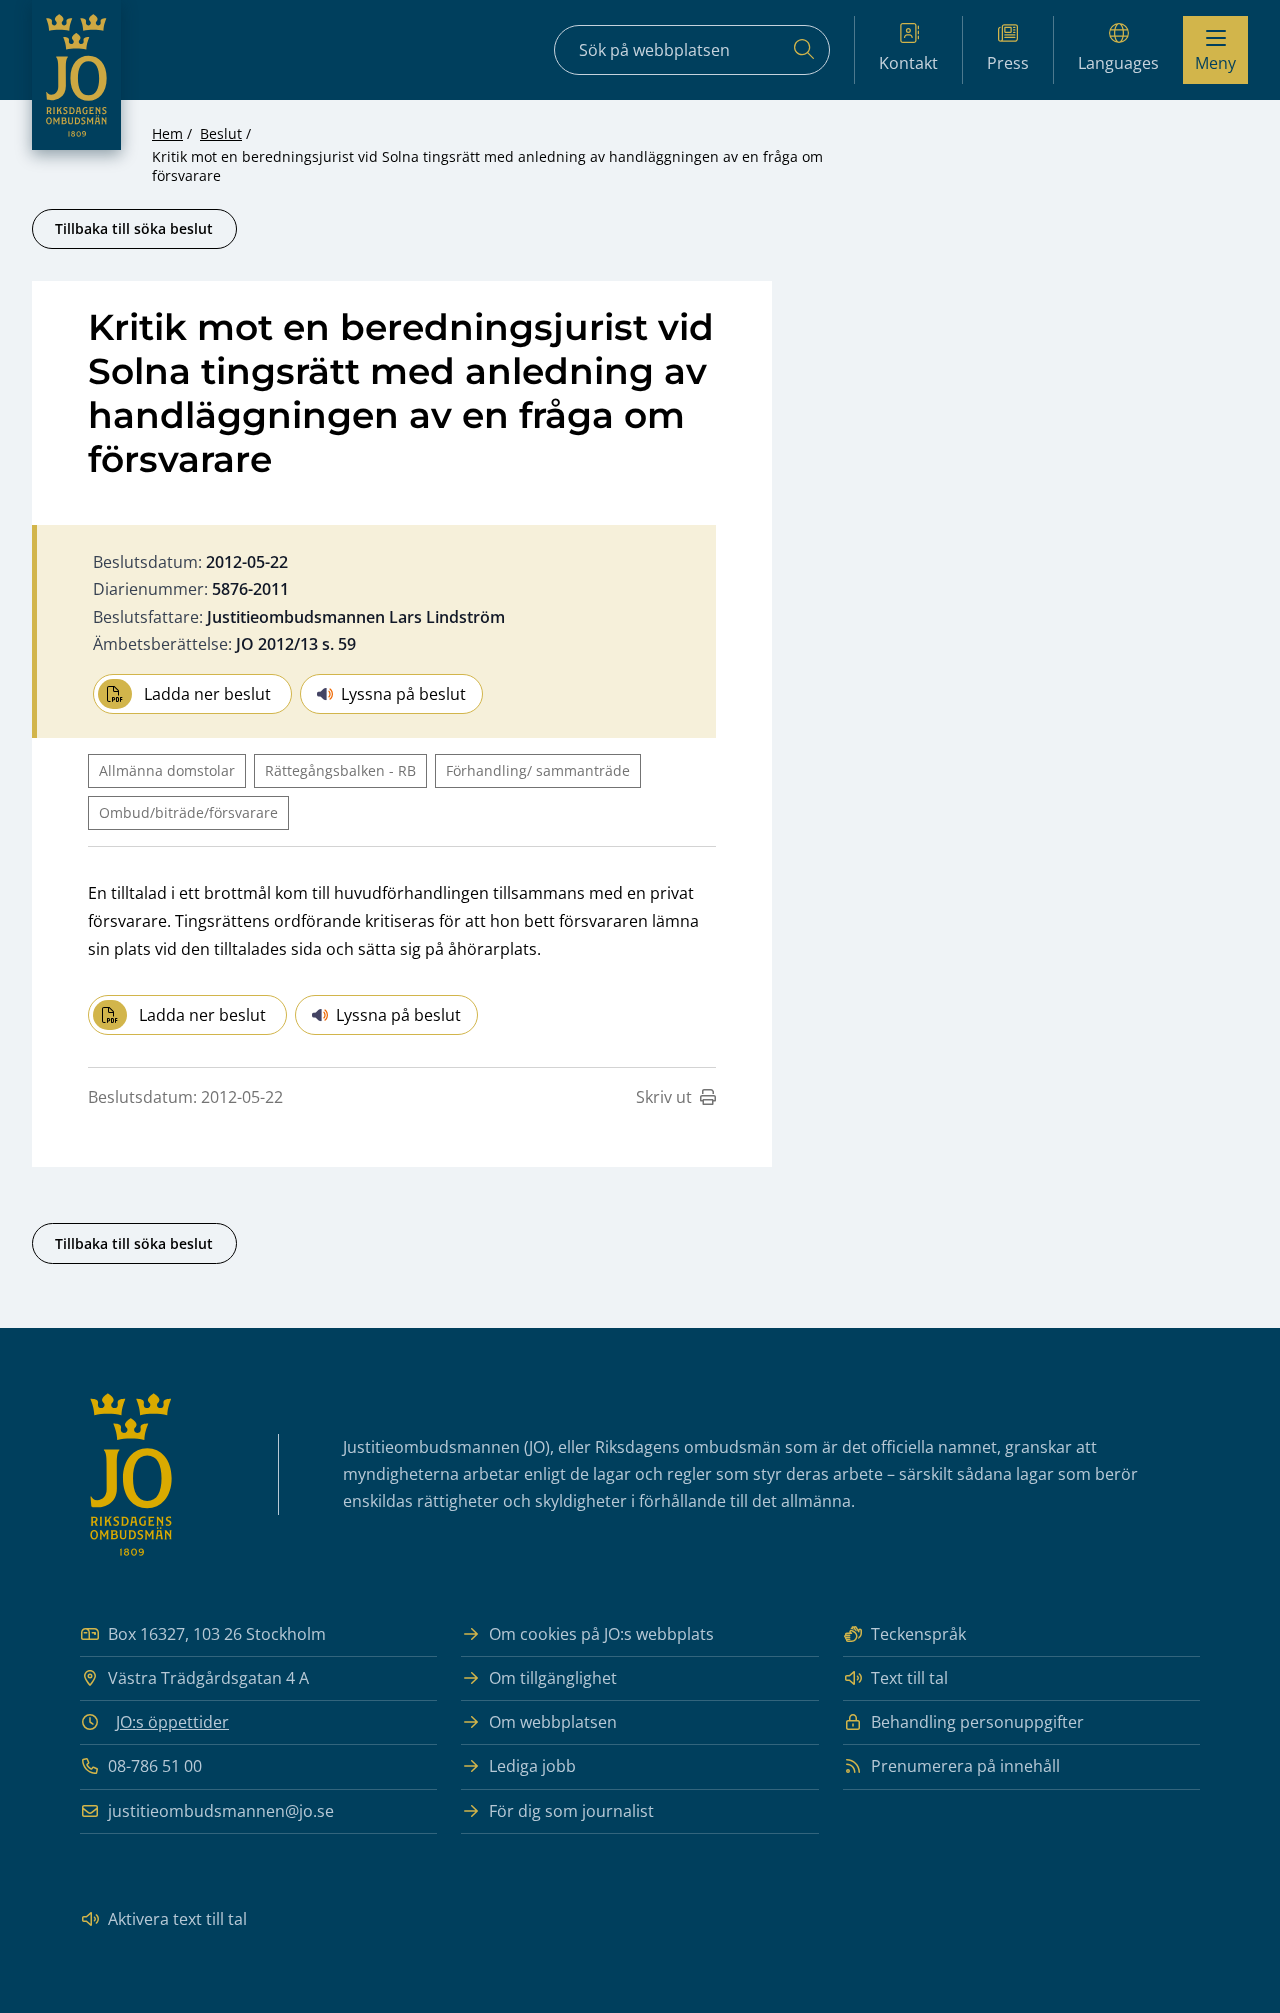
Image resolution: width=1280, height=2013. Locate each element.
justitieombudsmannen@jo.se (221, 1811)
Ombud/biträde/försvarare (188, 812)
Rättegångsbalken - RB (340, 770)
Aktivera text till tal (177, 1919)
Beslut (221, 133)
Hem (167, 133)
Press (1008, 63)
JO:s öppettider (172, 1722)
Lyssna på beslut (403, 694)
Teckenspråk (918, 1634)
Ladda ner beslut (207, 694)
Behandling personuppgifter (977, 1722)
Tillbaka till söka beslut (134, 228)
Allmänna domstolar (167, 770)
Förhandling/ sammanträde (538, 770)
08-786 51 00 (155, 1766)
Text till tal (909, 1678)
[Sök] (804, 50)
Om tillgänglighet (553, 1678)
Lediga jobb (532, 1766)
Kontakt (908, 63)
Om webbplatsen (553, 1722)
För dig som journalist (571, 1811)
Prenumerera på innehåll (965, 1766)
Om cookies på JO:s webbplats (601, 1634)
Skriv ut (664, 1097)
